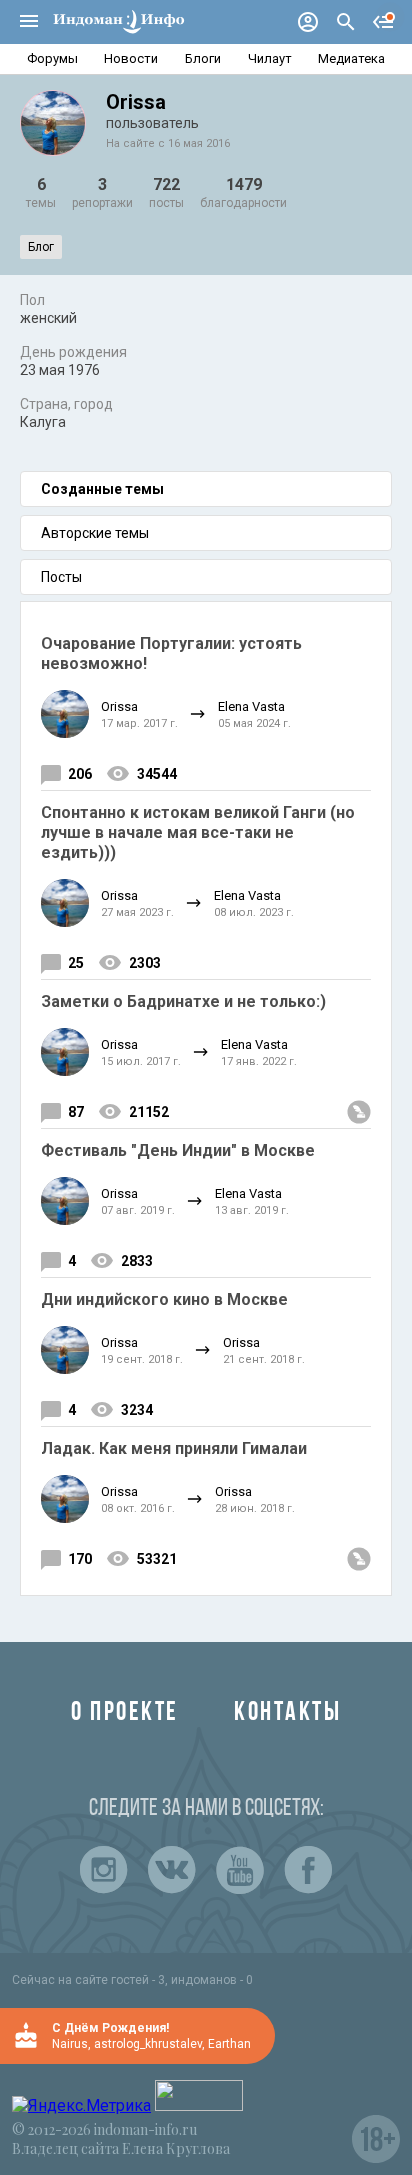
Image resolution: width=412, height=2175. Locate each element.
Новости (131, 58)
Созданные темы (102, 489)
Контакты (287, 1713)
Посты (61, 577)
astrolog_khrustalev (148, 2044)
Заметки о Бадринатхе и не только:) (183, 1001)
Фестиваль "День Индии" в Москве (178, 1150)
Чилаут (270, 58)
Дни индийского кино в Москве (164, 1299)
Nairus (70, 2044)
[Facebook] (308, 1870)
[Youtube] (240, 1870)
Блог (41, 247)
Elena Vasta (251, 706)
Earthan (229, 2044)
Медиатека (351, 58)
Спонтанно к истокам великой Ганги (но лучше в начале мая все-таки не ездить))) (198, 832)
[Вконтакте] (172, 1870)
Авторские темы (95, 533)
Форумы (52, 58)
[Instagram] (104, 1870)
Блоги (203, 58)
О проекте (125, 1713)
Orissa (119, 706)
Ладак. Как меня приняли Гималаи (174, 1448)
